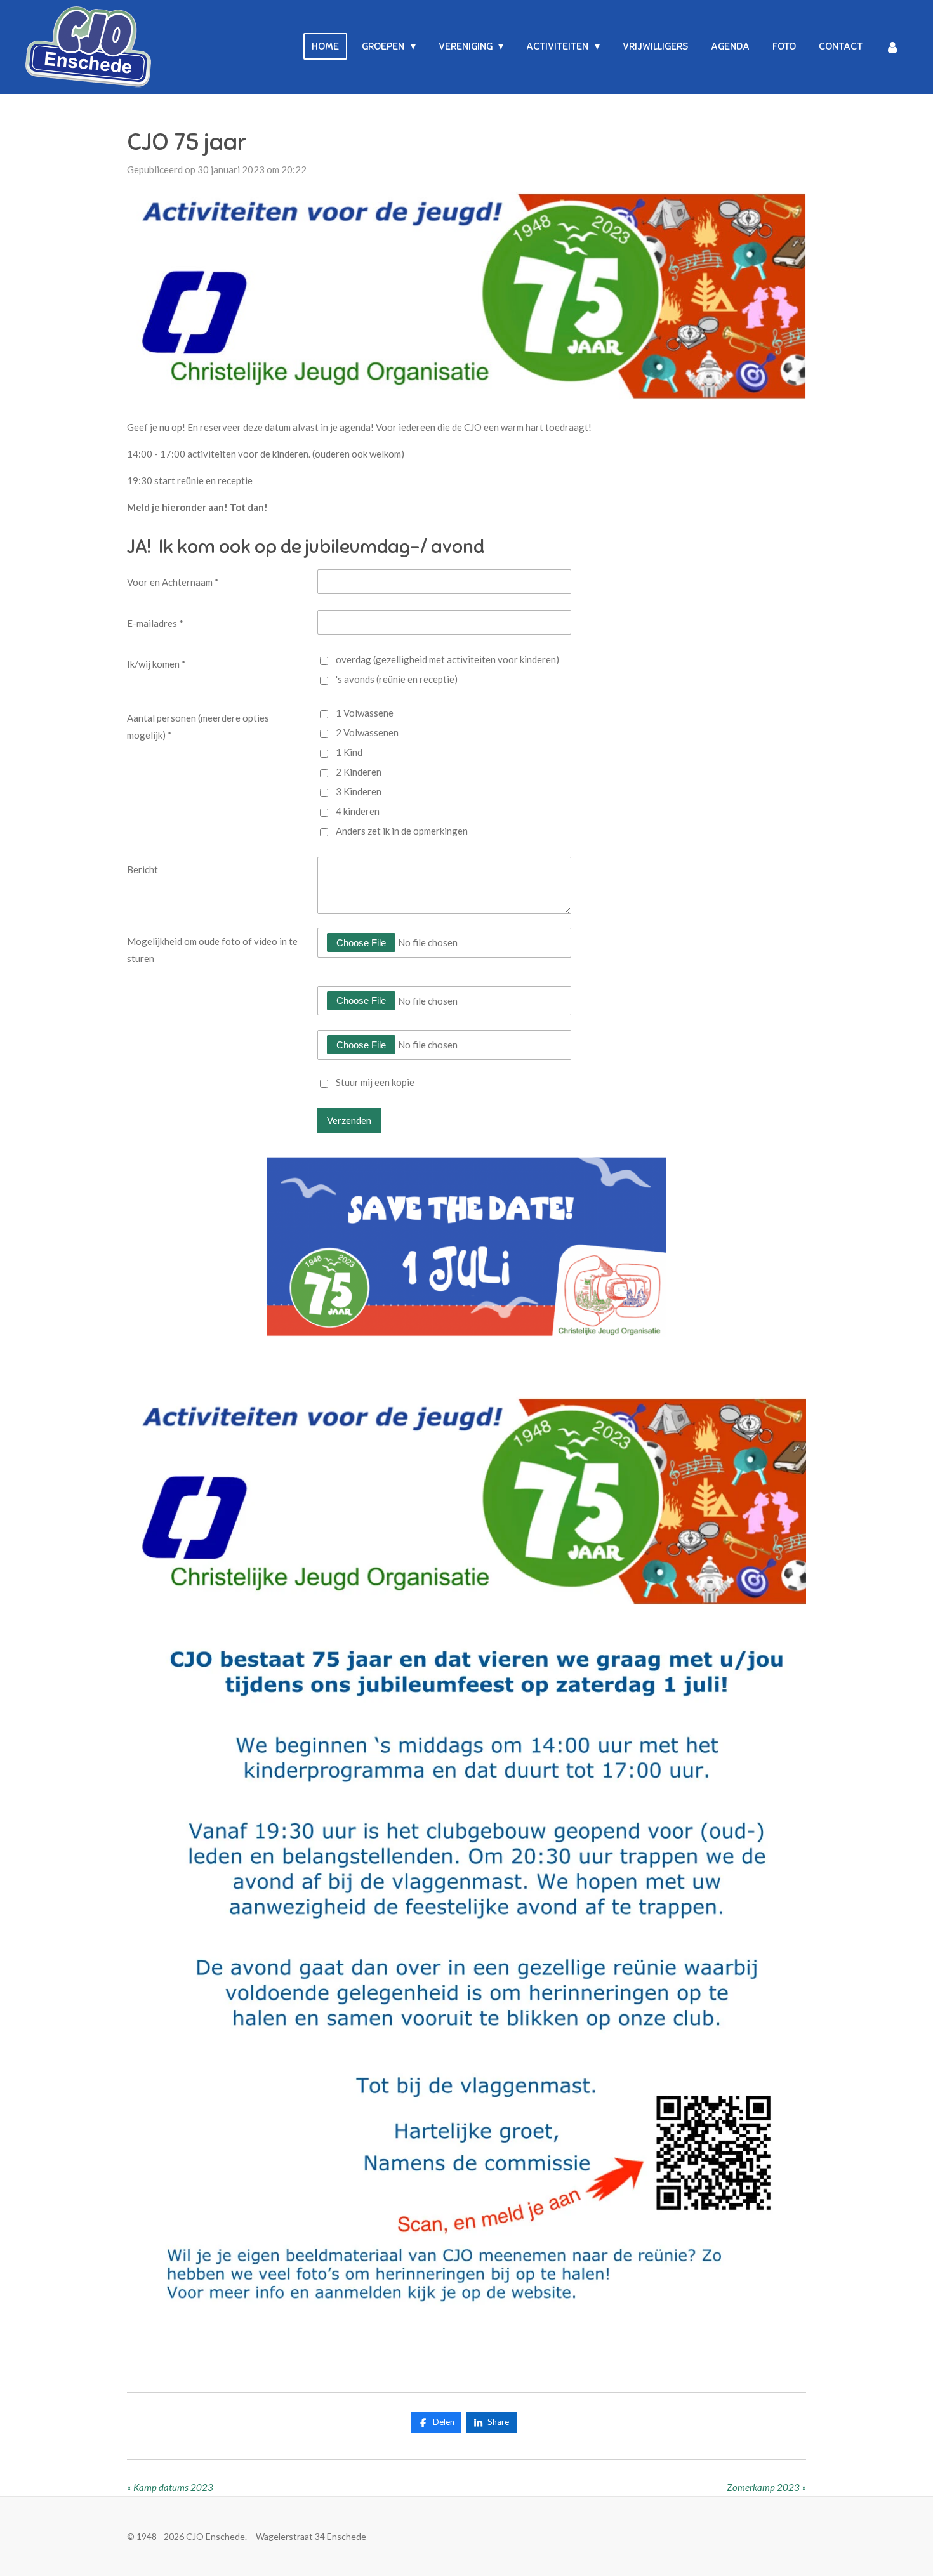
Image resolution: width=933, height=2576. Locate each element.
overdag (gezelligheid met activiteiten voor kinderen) (447, 659)
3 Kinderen (359, 791)
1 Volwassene (365, 713)
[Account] (892, 47)
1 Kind (349, 752)
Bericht (142, 869)
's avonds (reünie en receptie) (397, 679)
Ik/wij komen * (156, 664)
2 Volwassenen (367, 732)
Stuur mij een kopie (375, 1083)
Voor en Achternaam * (173, 582)
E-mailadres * (155, 623)
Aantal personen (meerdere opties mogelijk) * (198, 726)
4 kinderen (358, 811)
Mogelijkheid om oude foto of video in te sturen (212, 950)
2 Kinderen (359, 772)
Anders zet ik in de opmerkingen (402, 831)
